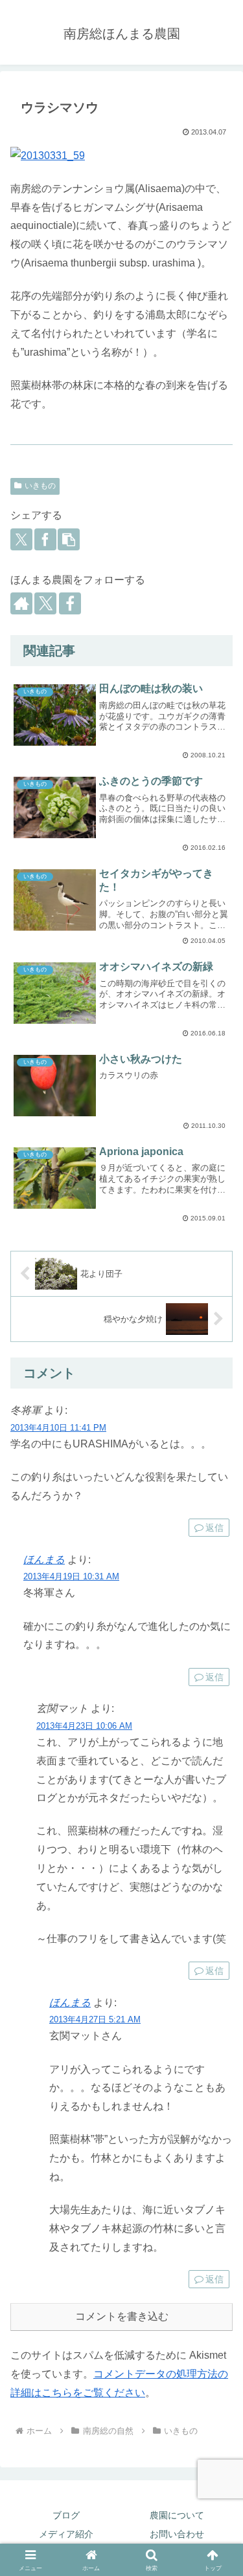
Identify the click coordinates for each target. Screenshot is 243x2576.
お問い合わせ (177, 2534)
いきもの (40, 486)
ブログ (66, 2515)
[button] (69, 539)
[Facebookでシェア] (45, 539)
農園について (177, 2515)
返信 (214, 1528)
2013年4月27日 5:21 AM (95, 2019)
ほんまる (44, 1560)
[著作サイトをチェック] (21, 603)
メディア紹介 (66, 2534)
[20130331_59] (121, 156)
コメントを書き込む (122, 2316)
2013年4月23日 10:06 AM (84, 1726)
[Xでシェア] (21, 539)
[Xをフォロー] (45, 603)
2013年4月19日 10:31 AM (71, 1576)
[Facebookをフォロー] (70, 603)
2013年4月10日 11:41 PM (58, 1428)
